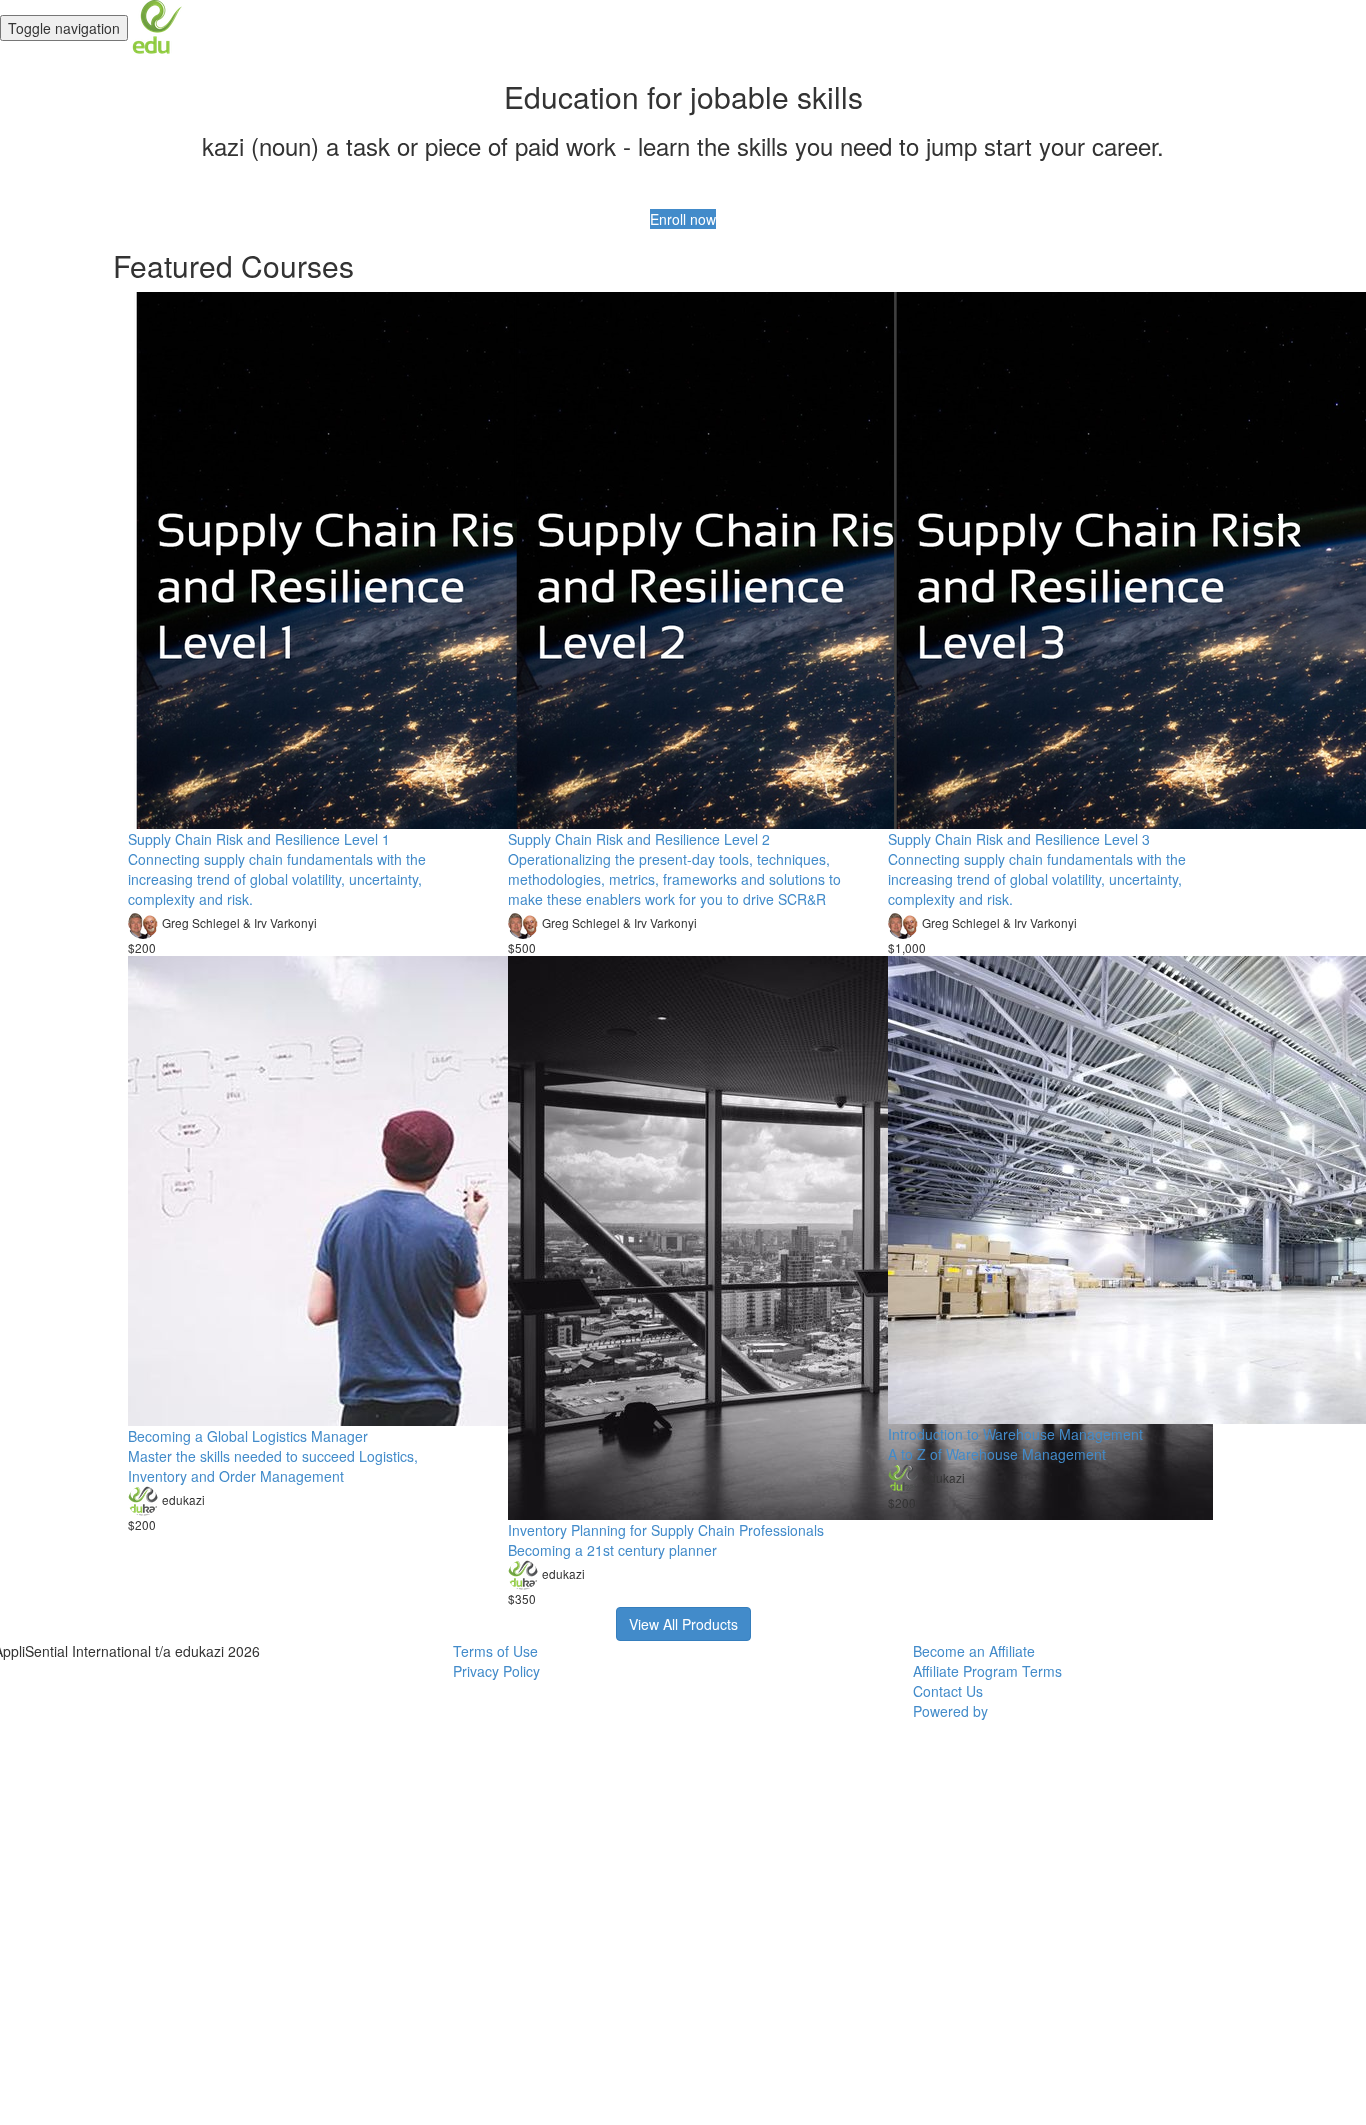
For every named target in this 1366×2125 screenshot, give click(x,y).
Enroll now (683, 219)
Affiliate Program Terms (987, 1671)
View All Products (683, 1624)
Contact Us (948, 1691)
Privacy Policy (496, 1671)
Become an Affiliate (974, 1651)
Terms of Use (495, 1651)
